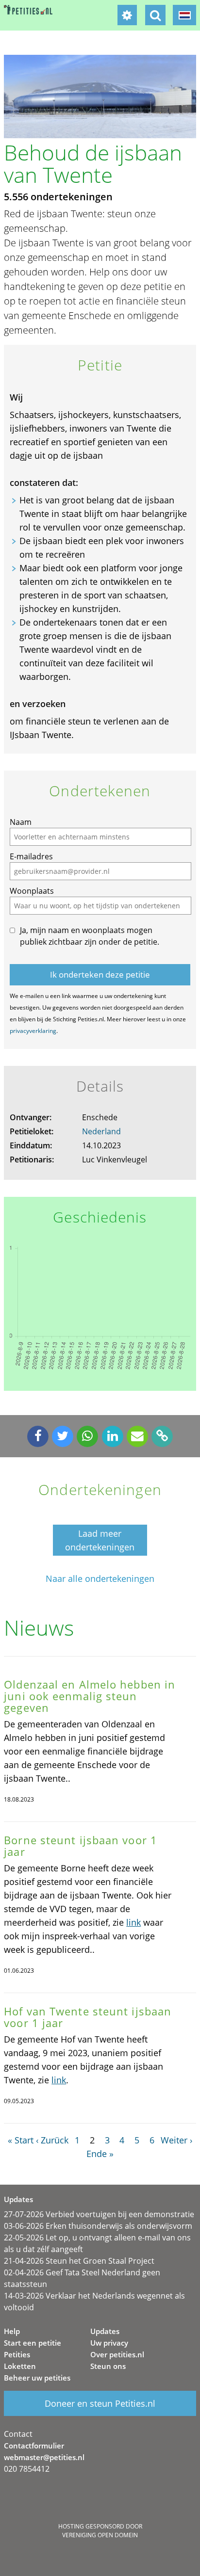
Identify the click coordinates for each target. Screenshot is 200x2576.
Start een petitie (33, 2343)
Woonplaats (32, 891)
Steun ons (108, 2366)
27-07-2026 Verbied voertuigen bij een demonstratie (99, 2214)
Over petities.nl (117, 2354)
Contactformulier (34, 2446)
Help (12, 2331)
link (133, 1922)
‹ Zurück (52, 2140)
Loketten (20, 2366)
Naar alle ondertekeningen (100, 1579)
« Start (21, 2140)
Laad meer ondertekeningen (100, 1540)
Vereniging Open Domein (100, 2535)
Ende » (100, 2154)
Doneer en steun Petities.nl (100, 2403)
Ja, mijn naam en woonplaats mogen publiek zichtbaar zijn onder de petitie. (90, 936)
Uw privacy (109, 2343)
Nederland (101, 1131)
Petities (17, 2354)
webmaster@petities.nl (44, 2457)
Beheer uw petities (37, 2378)
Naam (21, 822)
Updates (105, 2331)
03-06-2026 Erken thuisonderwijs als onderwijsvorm (98, 2226)
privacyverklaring (33, 1031)
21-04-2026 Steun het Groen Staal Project (79, 2261)
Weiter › (176, 2140)
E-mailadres (31, 856)
